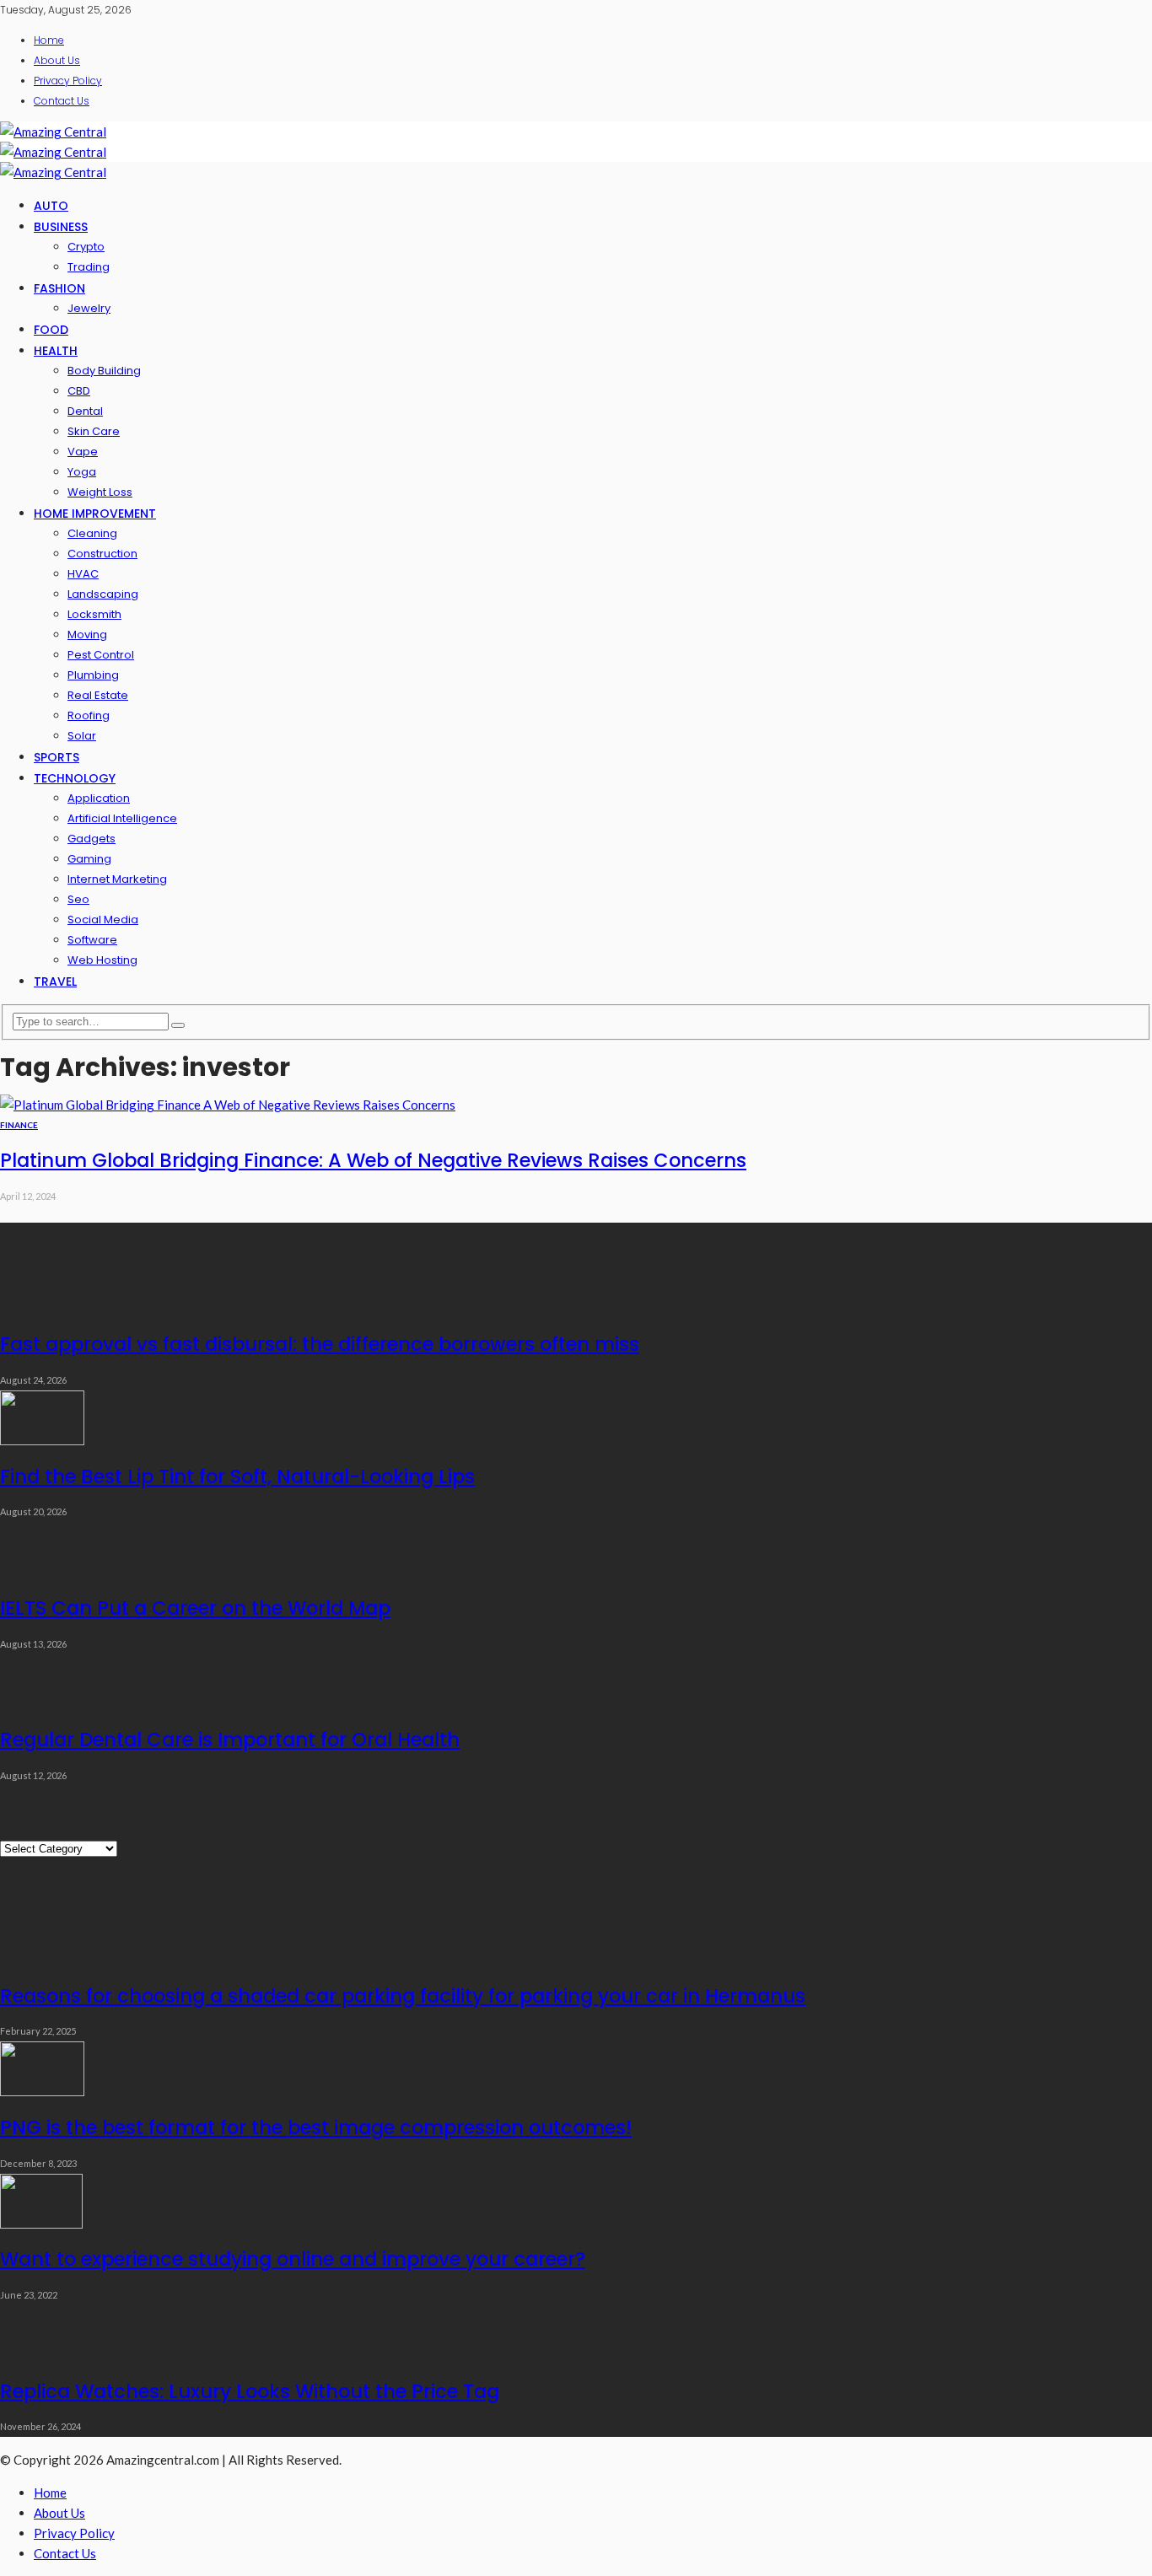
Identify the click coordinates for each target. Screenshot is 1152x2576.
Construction (102, 554)
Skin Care (94, 431)
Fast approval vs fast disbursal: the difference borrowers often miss (320, 1344)
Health (56, 351)
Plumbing (93, 675)
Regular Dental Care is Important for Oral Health (230, 1740)
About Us (57, 60)
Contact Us (62, 101)
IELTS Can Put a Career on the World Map (195, 1608)
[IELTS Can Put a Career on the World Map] (42, 1572)
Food (51, 330)
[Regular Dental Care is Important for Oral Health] (42, 1704)
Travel (55, 981)
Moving (87, 635)
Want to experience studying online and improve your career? (293, 2259)
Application (99, 798)
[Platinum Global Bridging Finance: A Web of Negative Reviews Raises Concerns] (228, 1105)
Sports (57, 757)
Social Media (103, 920)
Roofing (89, 715)
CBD (79, 391)
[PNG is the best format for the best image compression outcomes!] (42, 2091)
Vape (83, 452)
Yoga (82, 472)
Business (61, 227)
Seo (78, 899)
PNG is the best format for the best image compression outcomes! (316, 2127)
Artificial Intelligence (122, 818)
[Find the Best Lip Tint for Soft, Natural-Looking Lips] (42, 1440)
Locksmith (94, 614)
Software (92, 940)
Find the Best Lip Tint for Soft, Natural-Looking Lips (237, 1476)
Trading (89, 267)
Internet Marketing (117, 879)
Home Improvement (95, 514)
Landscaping (103, 594)
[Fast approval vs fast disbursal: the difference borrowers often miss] (42, 1309)
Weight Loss (100, 492)
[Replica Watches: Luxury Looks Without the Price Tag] (42, 2355)
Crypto (86, 247)
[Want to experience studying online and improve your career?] (41, 2224)
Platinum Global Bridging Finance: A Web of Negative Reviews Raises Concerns (373, 1160)
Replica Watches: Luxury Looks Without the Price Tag (250, 2391)
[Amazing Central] (53, 132)
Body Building (104, 371)
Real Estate (98, 695)
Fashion (59, 288)
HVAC (83, 574)
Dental (85, 411)
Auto (51, 206)
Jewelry (89, 308)
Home (49, 40)
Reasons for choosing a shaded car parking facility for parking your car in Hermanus (403, 1996)
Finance (19, 1125)
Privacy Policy (68, 81)
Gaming (89, 859)
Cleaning (92, 533)
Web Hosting (102, 960)
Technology (75, 778)
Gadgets (92, 839)
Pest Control (101, 655)
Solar (82, 736)
